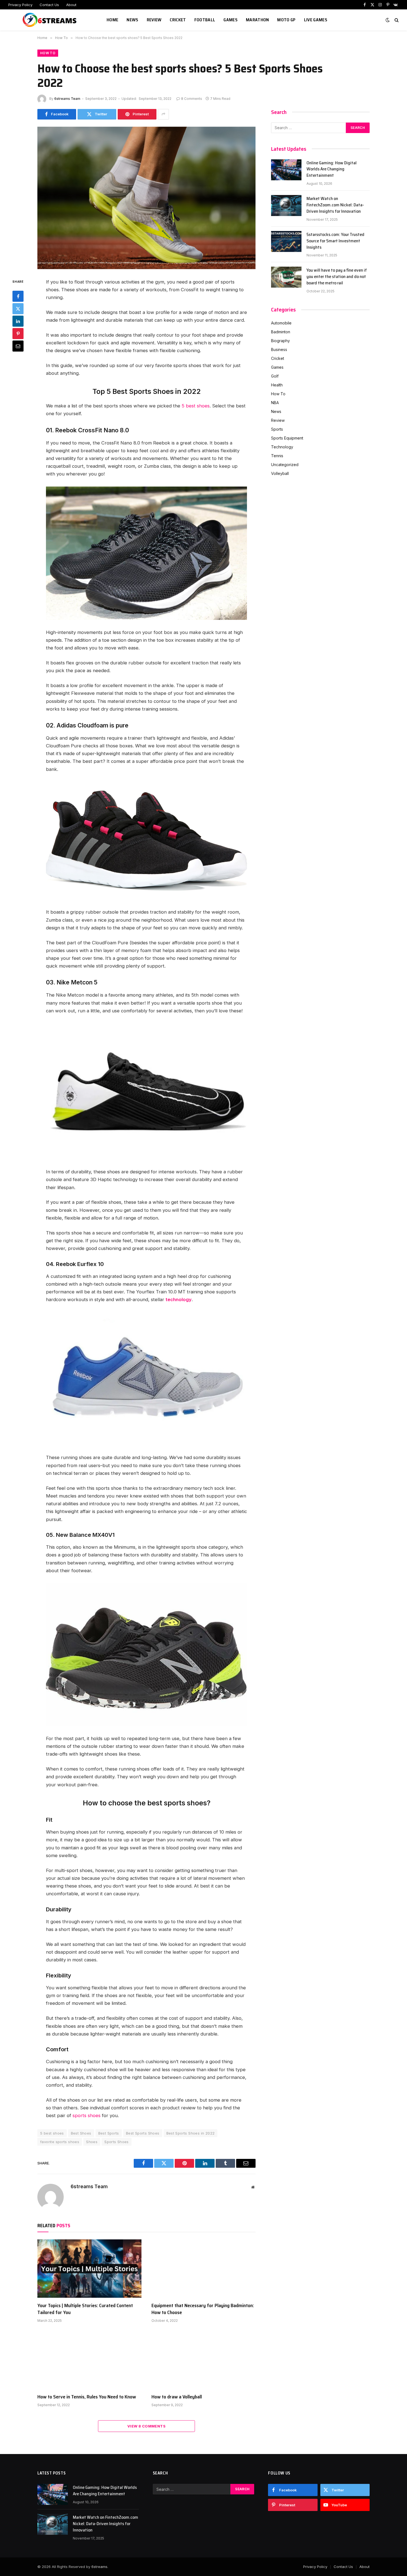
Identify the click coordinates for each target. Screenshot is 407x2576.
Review (154, 20)
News (132, 20)
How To (48, 53)
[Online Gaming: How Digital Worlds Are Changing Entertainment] (286, 170)
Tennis (277, 456)
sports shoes (87, 2115)
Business (279, 349)
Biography (280, 341)
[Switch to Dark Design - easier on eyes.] (388, 20)
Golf (275, 376)
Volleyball (280, 473)
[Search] (396, 20)
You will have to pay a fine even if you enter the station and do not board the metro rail (337, 277)
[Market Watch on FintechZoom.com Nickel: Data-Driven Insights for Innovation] (286, 206)
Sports (277, 429)
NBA (275, 403)
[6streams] (51, 20)
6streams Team (67, 99)
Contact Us (49, 5)
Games (230, 20)
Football (205, 20)
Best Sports (109, 2133)
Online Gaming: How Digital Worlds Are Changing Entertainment (332, 169)
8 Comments (192, 99)
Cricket (178, 20)
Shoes (92, 2142)
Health (277, 385)
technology (179, 1299)
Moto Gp (286, 20)
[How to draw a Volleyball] (203, 2360)
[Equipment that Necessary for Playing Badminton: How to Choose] (203, 2269)
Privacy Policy (20, 5)
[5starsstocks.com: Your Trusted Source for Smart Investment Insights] (286, 241)
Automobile (281, 323)
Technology (282, 447)
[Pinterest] (18, 334)
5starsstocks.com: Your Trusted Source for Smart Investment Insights (335, 241)
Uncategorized (285, 465)
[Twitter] (18, 309)
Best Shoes (81, 2133)
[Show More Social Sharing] (163, 114)
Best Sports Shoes (143, 2133)
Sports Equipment (287, 438)
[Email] (18, 346)
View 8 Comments (146, 2426)
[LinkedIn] (18, 321)
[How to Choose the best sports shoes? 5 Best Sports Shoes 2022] (146, 198)
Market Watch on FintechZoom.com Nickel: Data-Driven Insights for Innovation (335, 205)
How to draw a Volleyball (177, 2397)
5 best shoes (196, 406)
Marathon (257, 20)
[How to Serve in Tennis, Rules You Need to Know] (89, 2360)
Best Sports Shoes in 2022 (191, 2133)
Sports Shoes (117, 2142)
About (71, 5)
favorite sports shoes (60, 2142)
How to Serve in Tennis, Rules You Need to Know (87, 2397)
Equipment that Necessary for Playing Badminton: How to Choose (203, 2309)
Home (112, 20)
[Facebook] (18, 296)
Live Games (316, 20)
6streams (99, 2567)
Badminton (281, 332)
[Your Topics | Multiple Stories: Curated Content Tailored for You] (89, 2269)
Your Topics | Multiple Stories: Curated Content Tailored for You (85, 2309)
